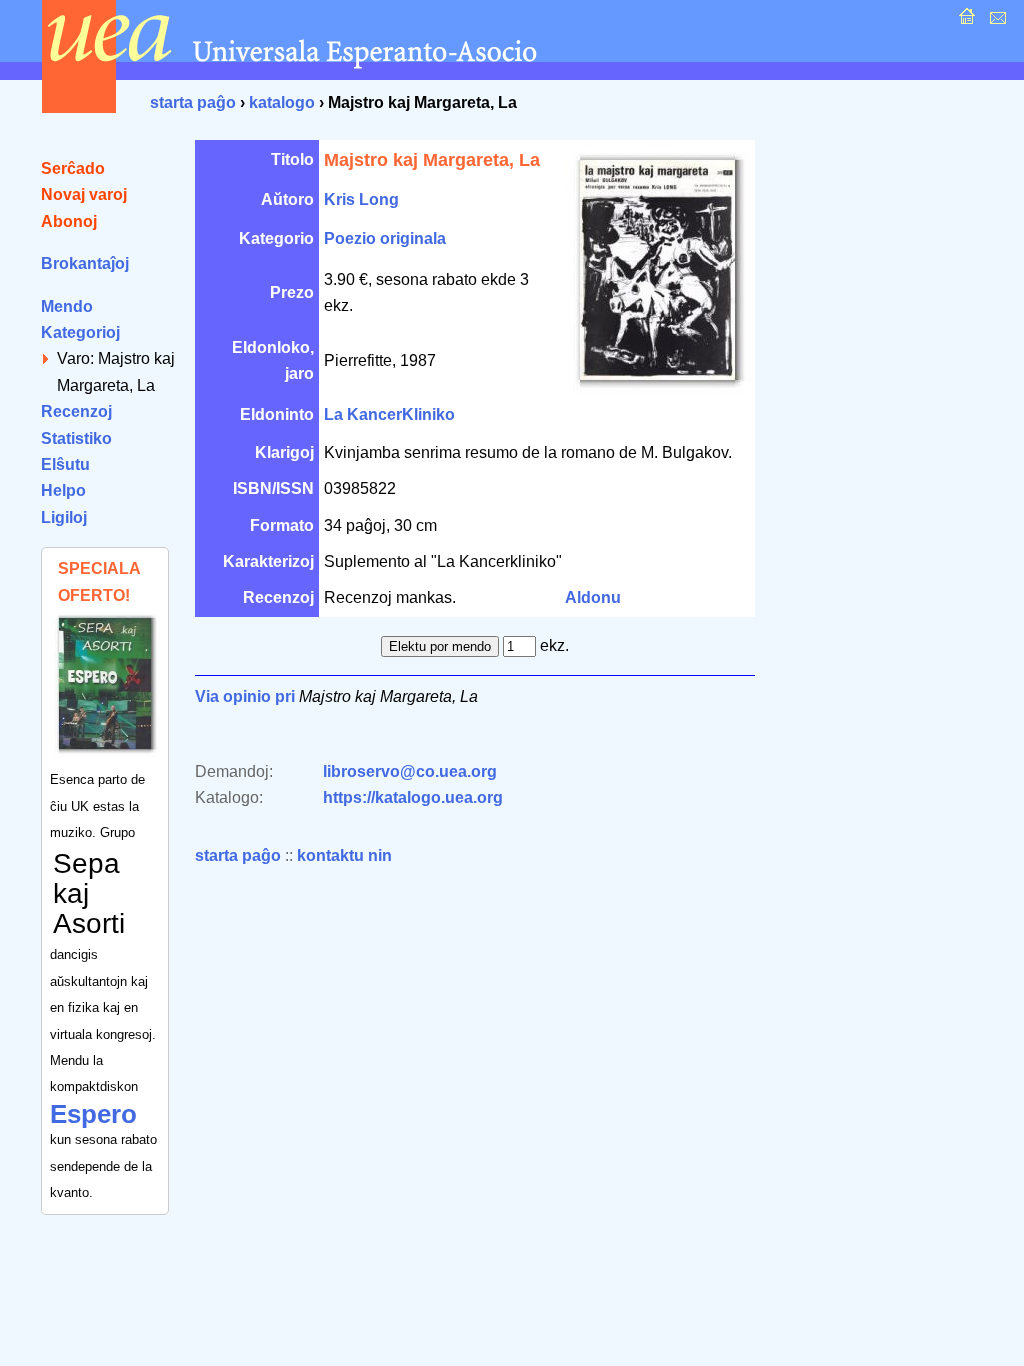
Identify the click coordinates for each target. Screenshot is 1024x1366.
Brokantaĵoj (85, 263)
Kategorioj (80, 332)
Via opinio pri (245, 696)
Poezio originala (385, 238)
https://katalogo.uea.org (413, 797)
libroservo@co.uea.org (410, 771)
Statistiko (76, 438)
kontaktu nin (344, 855)
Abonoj (69, 221)
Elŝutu (65, 464)
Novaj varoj (84, 194)
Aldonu (593, 597)
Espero (93, 1114)
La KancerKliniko (389, 414)
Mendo (67, 306)
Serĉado (73, 168)
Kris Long (361, 199)
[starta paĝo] (964, 21)
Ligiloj (64, 517)
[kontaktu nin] (995, 21)
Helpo (63, 490)
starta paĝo (193, 102)
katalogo (282, 102)
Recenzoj (76, 411)
